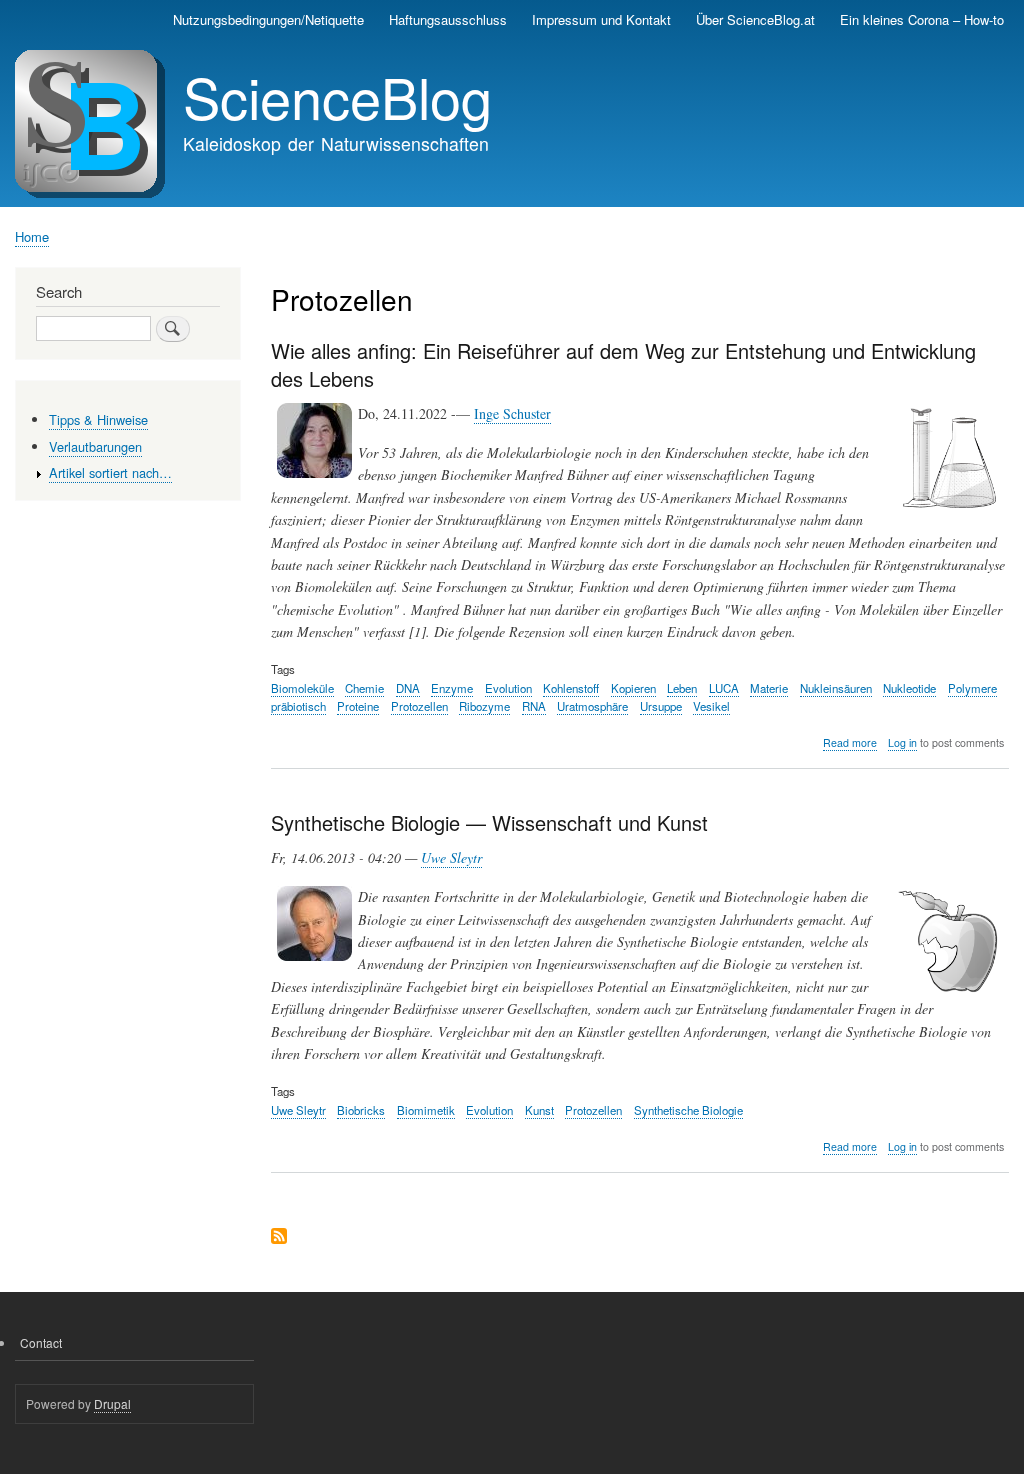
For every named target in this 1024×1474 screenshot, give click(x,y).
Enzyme (452, 688)
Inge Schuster (512, 413)
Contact (41, 1342)
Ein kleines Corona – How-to (922, 19)
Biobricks (361, 1110)
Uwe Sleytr (451, 857)
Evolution (508, 688)
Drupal (112, 1403)
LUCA (724, 688)
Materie (769, 688)
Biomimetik (426, 1110)
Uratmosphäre (592, 706)
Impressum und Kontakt (601, 19)
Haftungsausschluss (448, 19)
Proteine (358, 706)
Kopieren (633, 688)
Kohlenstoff (571, 688)
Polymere (972, 688)
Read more (850, 743)
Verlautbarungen (95, 446)
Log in (902, 742)
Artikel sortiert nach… (110, 472)
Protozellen (419, 706)
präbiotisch (298, 706)
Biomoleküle (302, 688)
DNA (408, 688)
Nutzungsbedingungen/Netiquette (268, 19)
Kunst (539, 1110)
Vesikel (711, 706)
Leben (682, 688)
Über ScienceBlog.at (755, 19)
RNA (534, 706)
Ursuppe (661, 706)
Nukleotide (909, 688)
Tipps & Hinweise (98, 419)
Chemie (364, 688)
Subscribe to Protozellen (279, 1237)
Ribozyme (484, 706)
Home (32, 236)
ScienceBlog (337, 96)
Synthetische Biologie (688, 1110)
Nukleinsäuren (836, 688)
